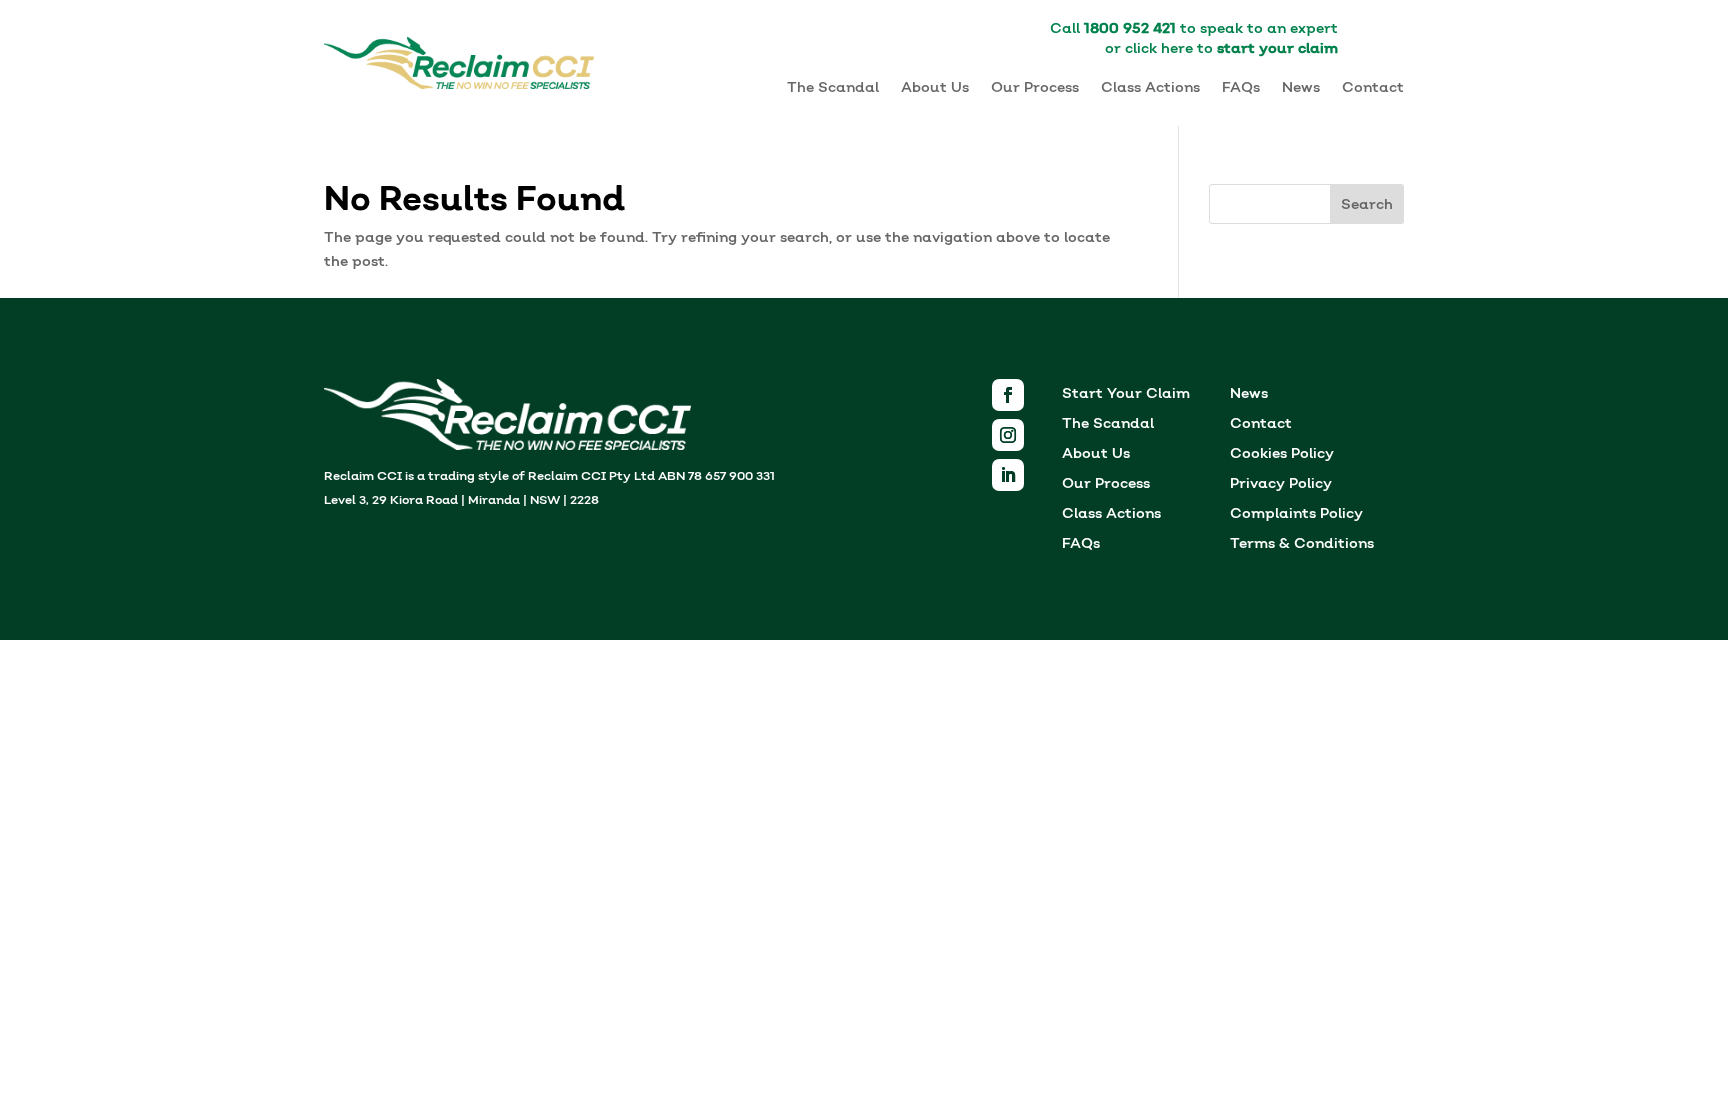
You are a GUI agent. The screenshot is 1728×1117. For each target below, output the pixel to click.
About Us (935, 88)
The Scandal (833, 88)
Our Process (1035, 88)
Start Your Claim (1126, 395)
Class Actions (1150, 88)
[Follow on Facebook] (1008, 395)
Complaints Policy (1296, 515)
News (1301, 88)
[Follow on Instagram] (1008, 435)
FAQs (1241, 88)
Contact (1373, 88)
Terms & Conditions (1302, 545)
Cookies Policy (1282, 455)
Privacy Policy (1281, 485)
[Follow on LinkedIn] (1008, 475)
